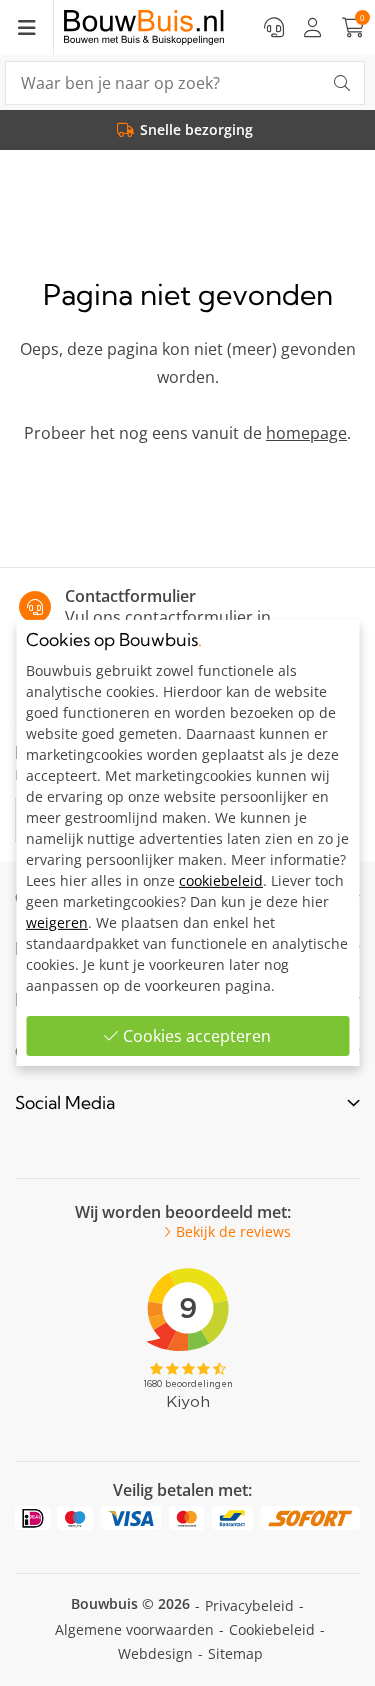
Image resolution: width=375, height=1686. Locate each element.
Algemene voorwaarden (134, 1629)
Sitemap (235, 1653)
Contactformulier (130, 596)
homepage (306, 433)
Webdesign (155, 1653)
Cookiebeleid (272, 1629)
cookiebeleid (221, 880)
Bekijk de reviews (233, 1232)
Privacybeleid (249, 1605)
